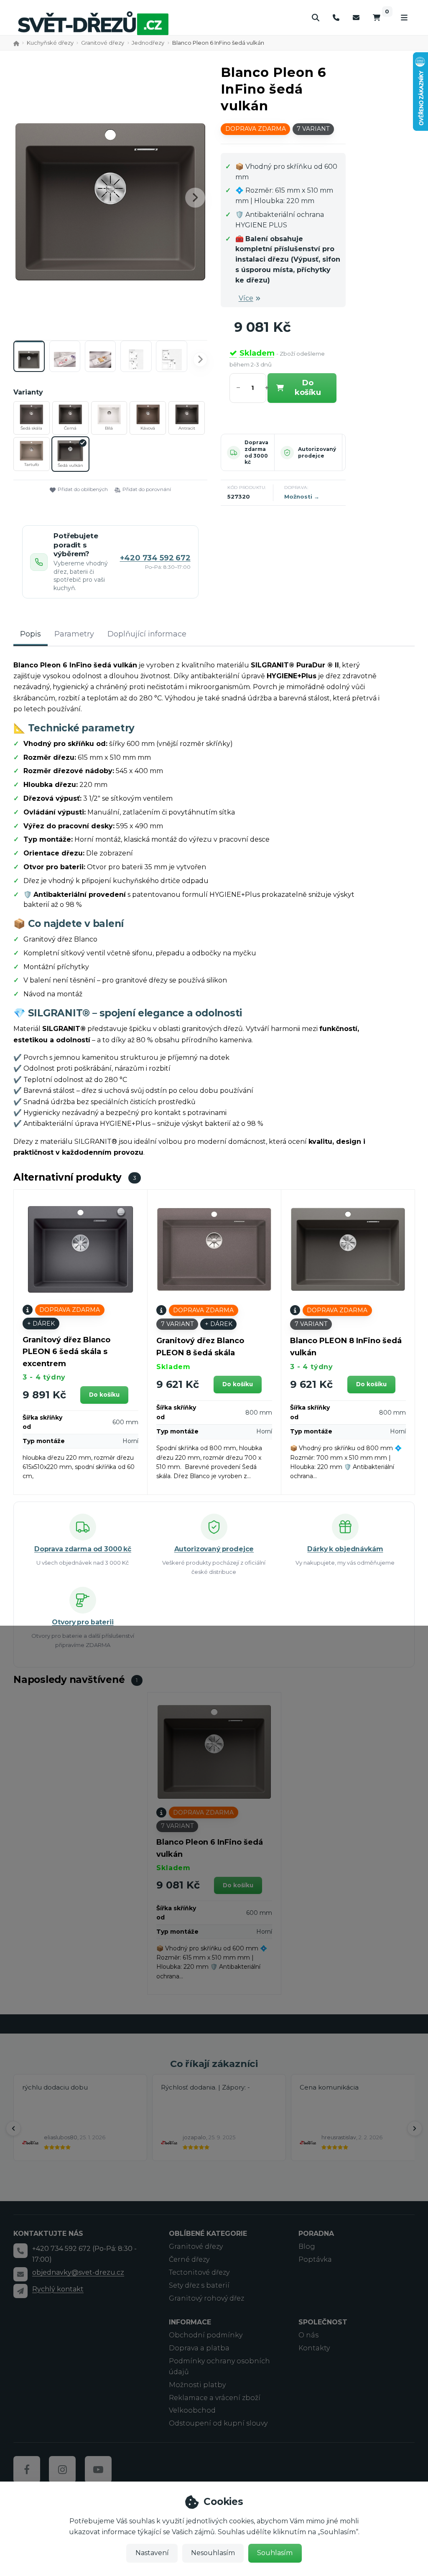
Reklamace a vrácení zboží (215, 2398)
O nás (308, 2335)
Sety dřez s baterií (199, 2285)
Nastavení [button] (152, 2553)
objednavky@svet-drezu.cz (78, 2272)
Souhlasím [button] (275, 2553)
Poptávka (315, 2259)
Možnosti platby (197, 2385)
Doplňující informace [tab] (147, 634)
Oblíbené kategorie (208, 2234)
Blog (307, 2246)
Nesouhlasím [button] (213, 2553)
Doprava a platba (199, 2348)
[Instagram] (62, 2469)
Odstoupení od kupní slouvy (218, 2423)
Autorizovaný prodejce (317, 452)
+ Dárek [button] (41, 1324)
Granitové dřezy (103, 43)
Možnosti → (302, 496)
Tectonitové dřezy (199, 2272)
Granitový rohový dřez (206, 2298)
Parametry (74, 634)
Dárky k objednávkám (345, 1549)
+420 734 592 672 (155, 558)
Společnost (323, 2322)
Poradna (316, 2234)
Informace (190, 2322)
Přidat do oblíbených (83, 489)
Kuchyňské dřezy (50, 43)
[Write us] (20, 2291)
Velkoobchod (192, 2410)
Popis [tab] (31, 634)
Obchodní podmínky (206, 2335)
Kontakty (314, 2348)
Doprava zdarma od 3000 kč (256, 452)
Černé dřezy (189, 2259)
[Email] (356, 18)
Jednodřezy (148, 43)
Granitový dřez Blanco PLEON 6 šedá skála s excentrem (66, 1352)
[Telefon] (336, 18)
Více (246, 298)
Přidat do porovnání (147, 489)
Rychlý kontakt (58, 2289)
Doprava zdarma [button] (256, 129)
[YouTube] (98, 2469)
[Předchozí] (13, 2128)
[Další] (415, 2128)
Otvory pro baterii (83, 1622)
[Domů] (93, 23)
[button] (195, 198)
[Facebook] (27, 2469)
